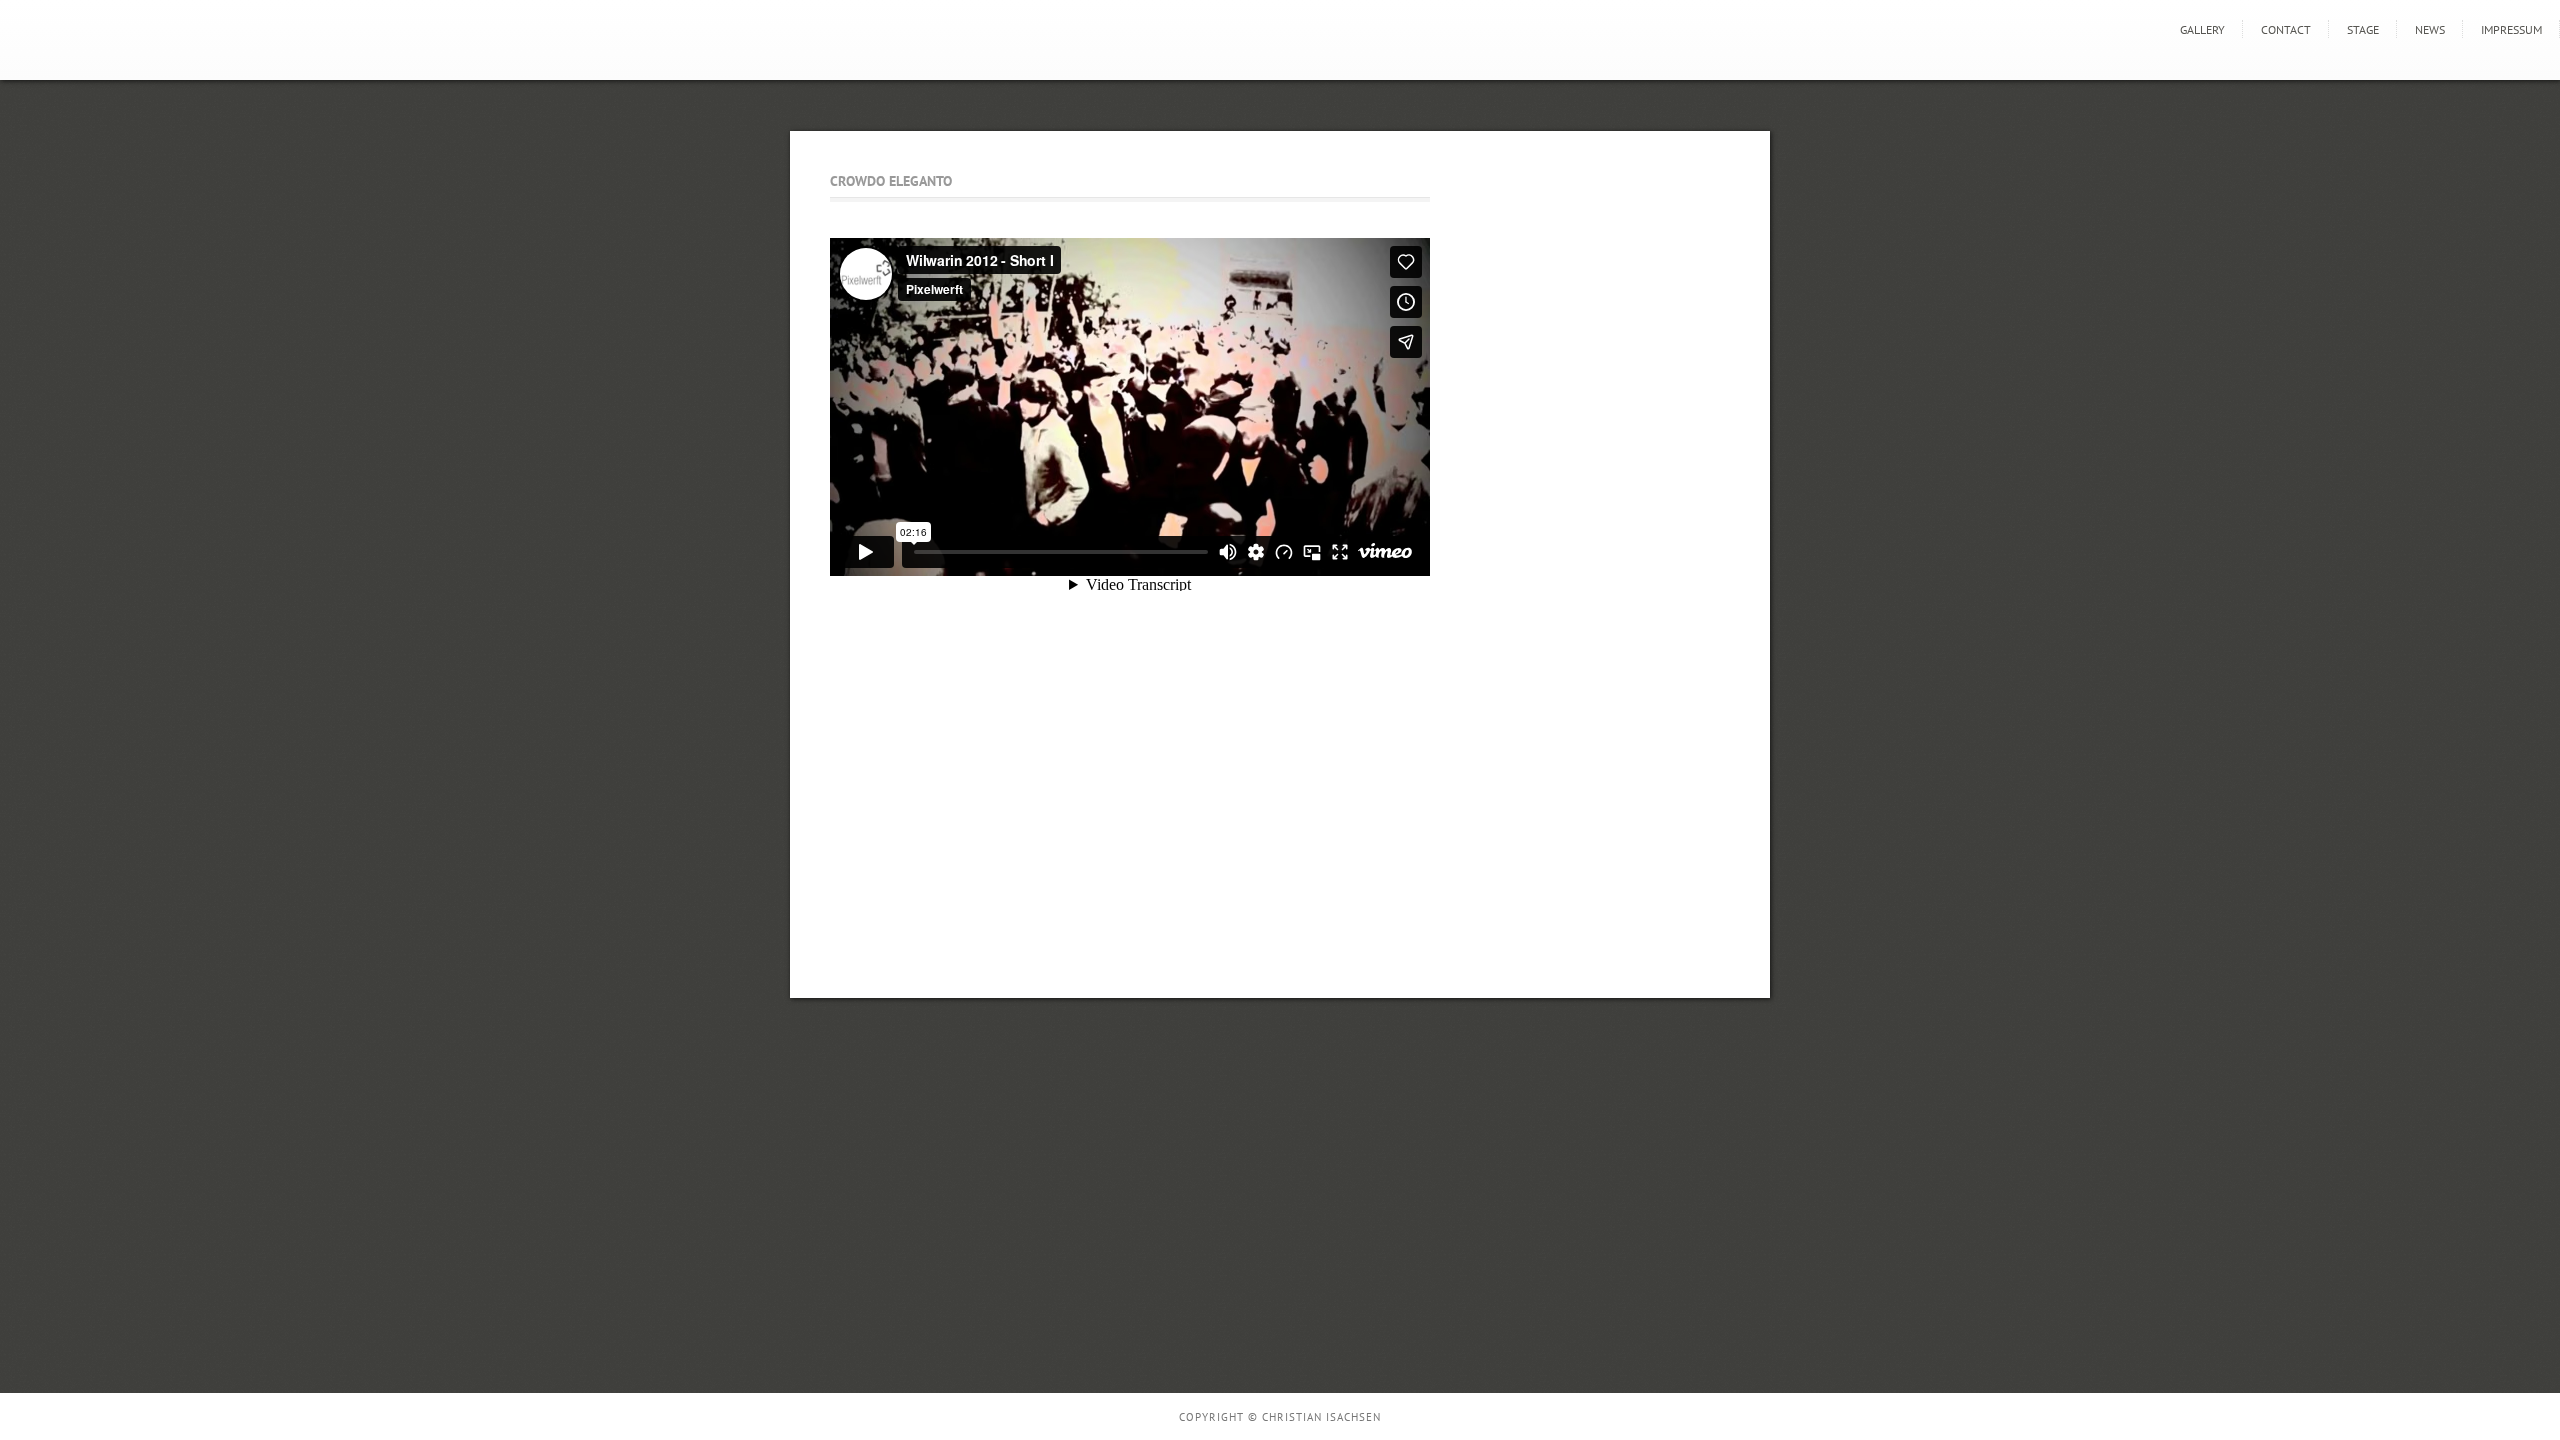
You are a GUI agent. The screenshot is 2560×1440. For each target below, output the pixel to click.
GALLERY (2202, 29)
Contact (2286, 29)
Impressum (2511, 29)
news (2430, 29)
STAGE (2363, 29)
